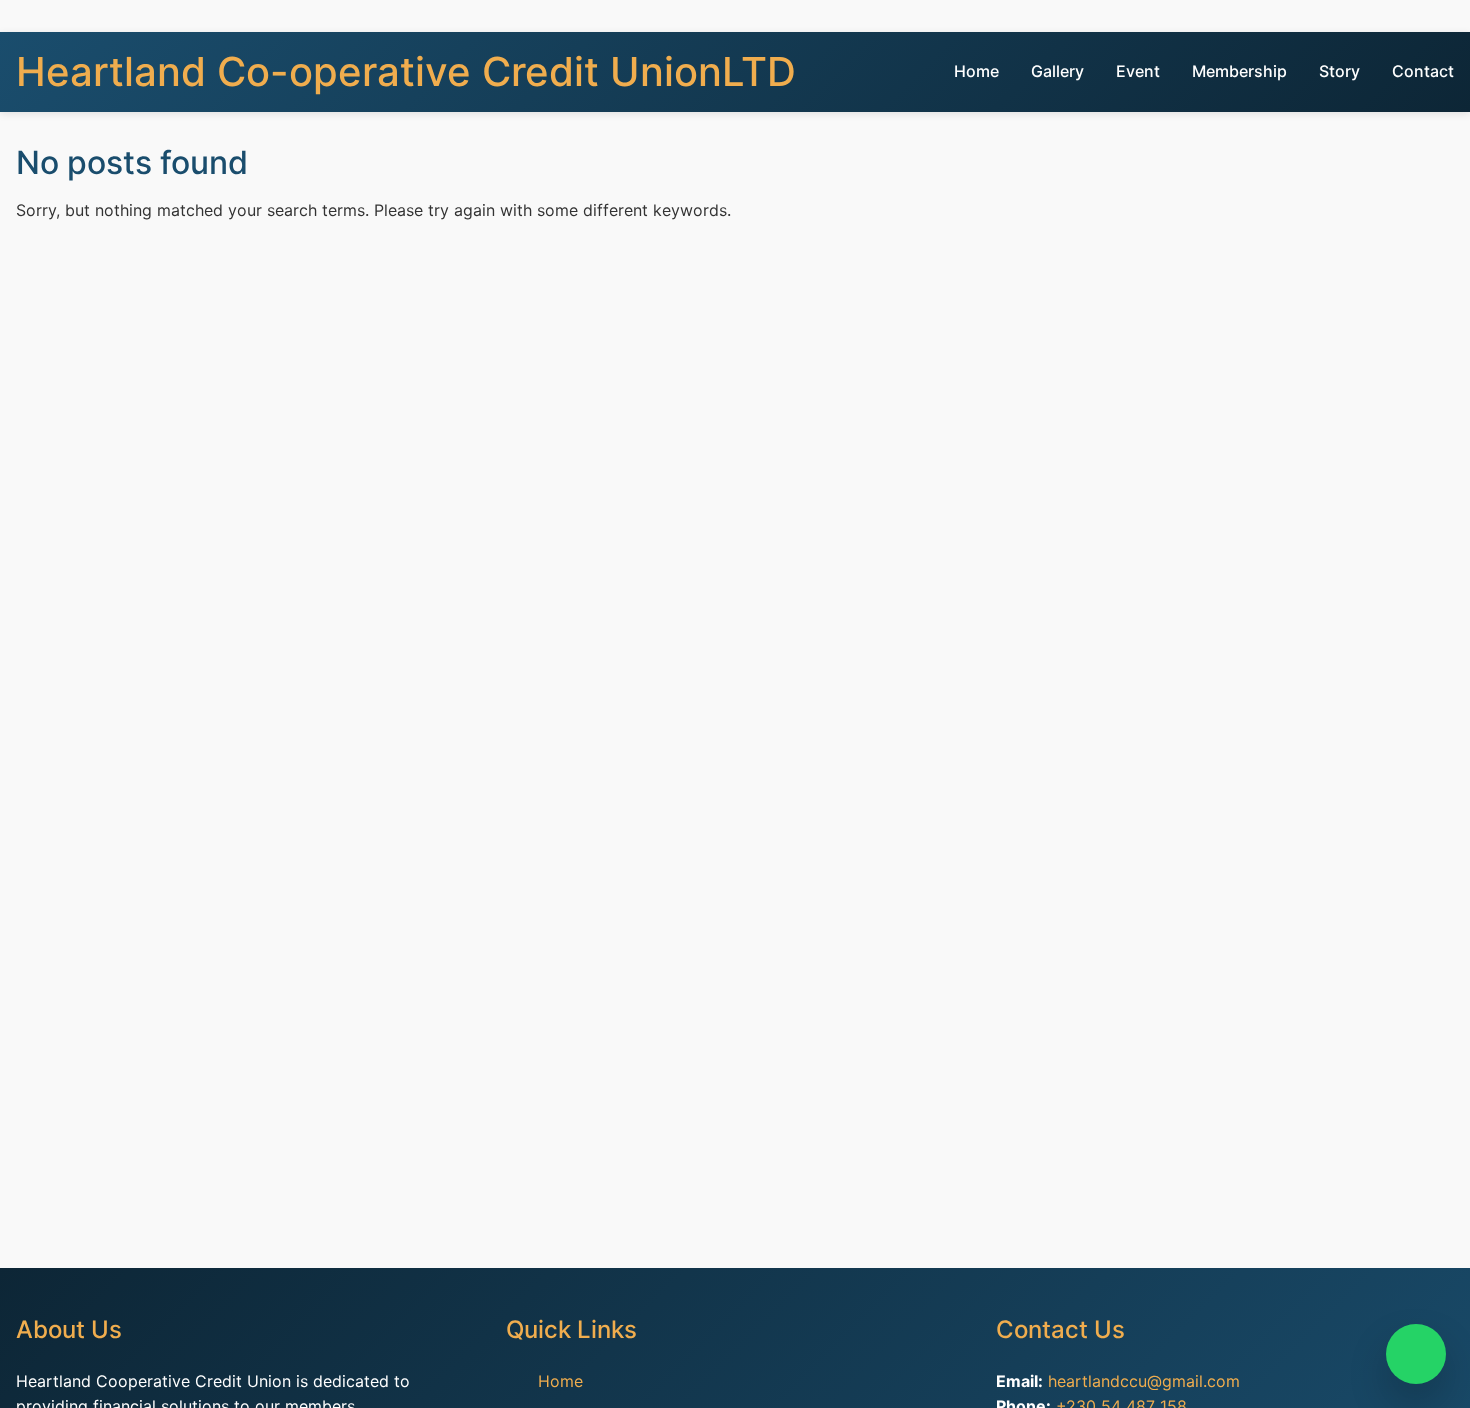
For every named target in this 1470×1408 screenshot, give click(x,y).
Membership (1239, 71)
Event (1138, 71)
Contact (1423, 71)
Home (976, 71)
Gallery (1057, 71)
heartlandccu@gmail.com (1144, 1381)
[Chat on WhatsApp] (1416, 1354)
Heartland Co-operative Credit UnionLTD (406, 71)
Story (1339, 71)
